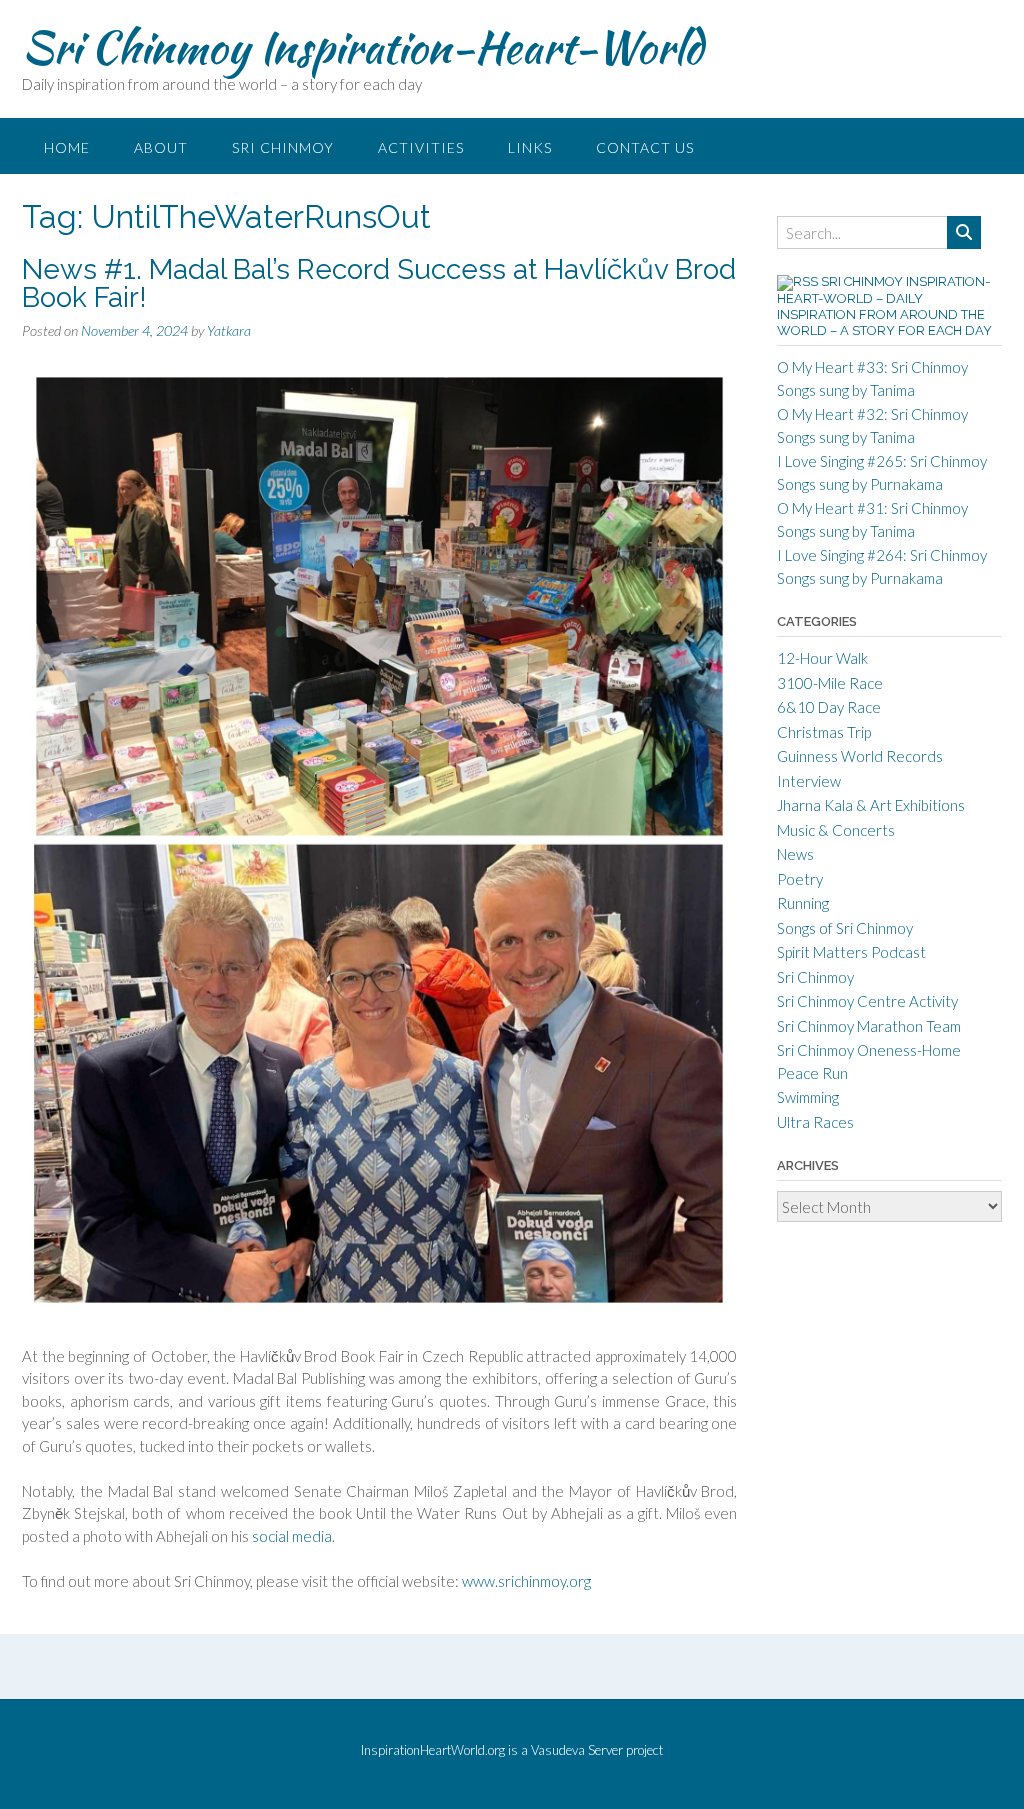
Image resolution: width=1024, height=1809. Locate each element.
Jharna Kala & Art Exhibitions (871, 805)
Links (530, 147)
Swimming (808, 1097)
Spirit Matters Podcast (851, 952)
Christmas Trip (824, 732)
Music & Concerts (836, 830)
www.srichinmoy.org (526, 1581)
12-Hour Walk (822, 658)
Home (67, 147)
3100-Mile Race (830, 683)
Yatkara (229, 330)
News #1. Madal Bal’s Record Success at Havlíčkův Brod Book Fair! (379, 283)
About (161, 147)
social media (292, 1536)
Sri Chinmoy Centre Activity (867, 1001)
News (795, 854)
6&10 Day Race (829, 707)
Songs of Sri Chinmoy (845, 928)
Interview (809, 781)
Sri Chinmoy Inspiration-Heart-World (362, 47)
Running (803, 903)
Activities (421, 147)
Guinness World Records (860, 756)
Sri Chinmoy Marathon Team (869, 1026)
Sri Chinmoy (283, 147)
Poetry (800, 879)
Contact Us (645, 147)
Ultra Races (815, 1122)
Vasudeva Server (578, 1750)
